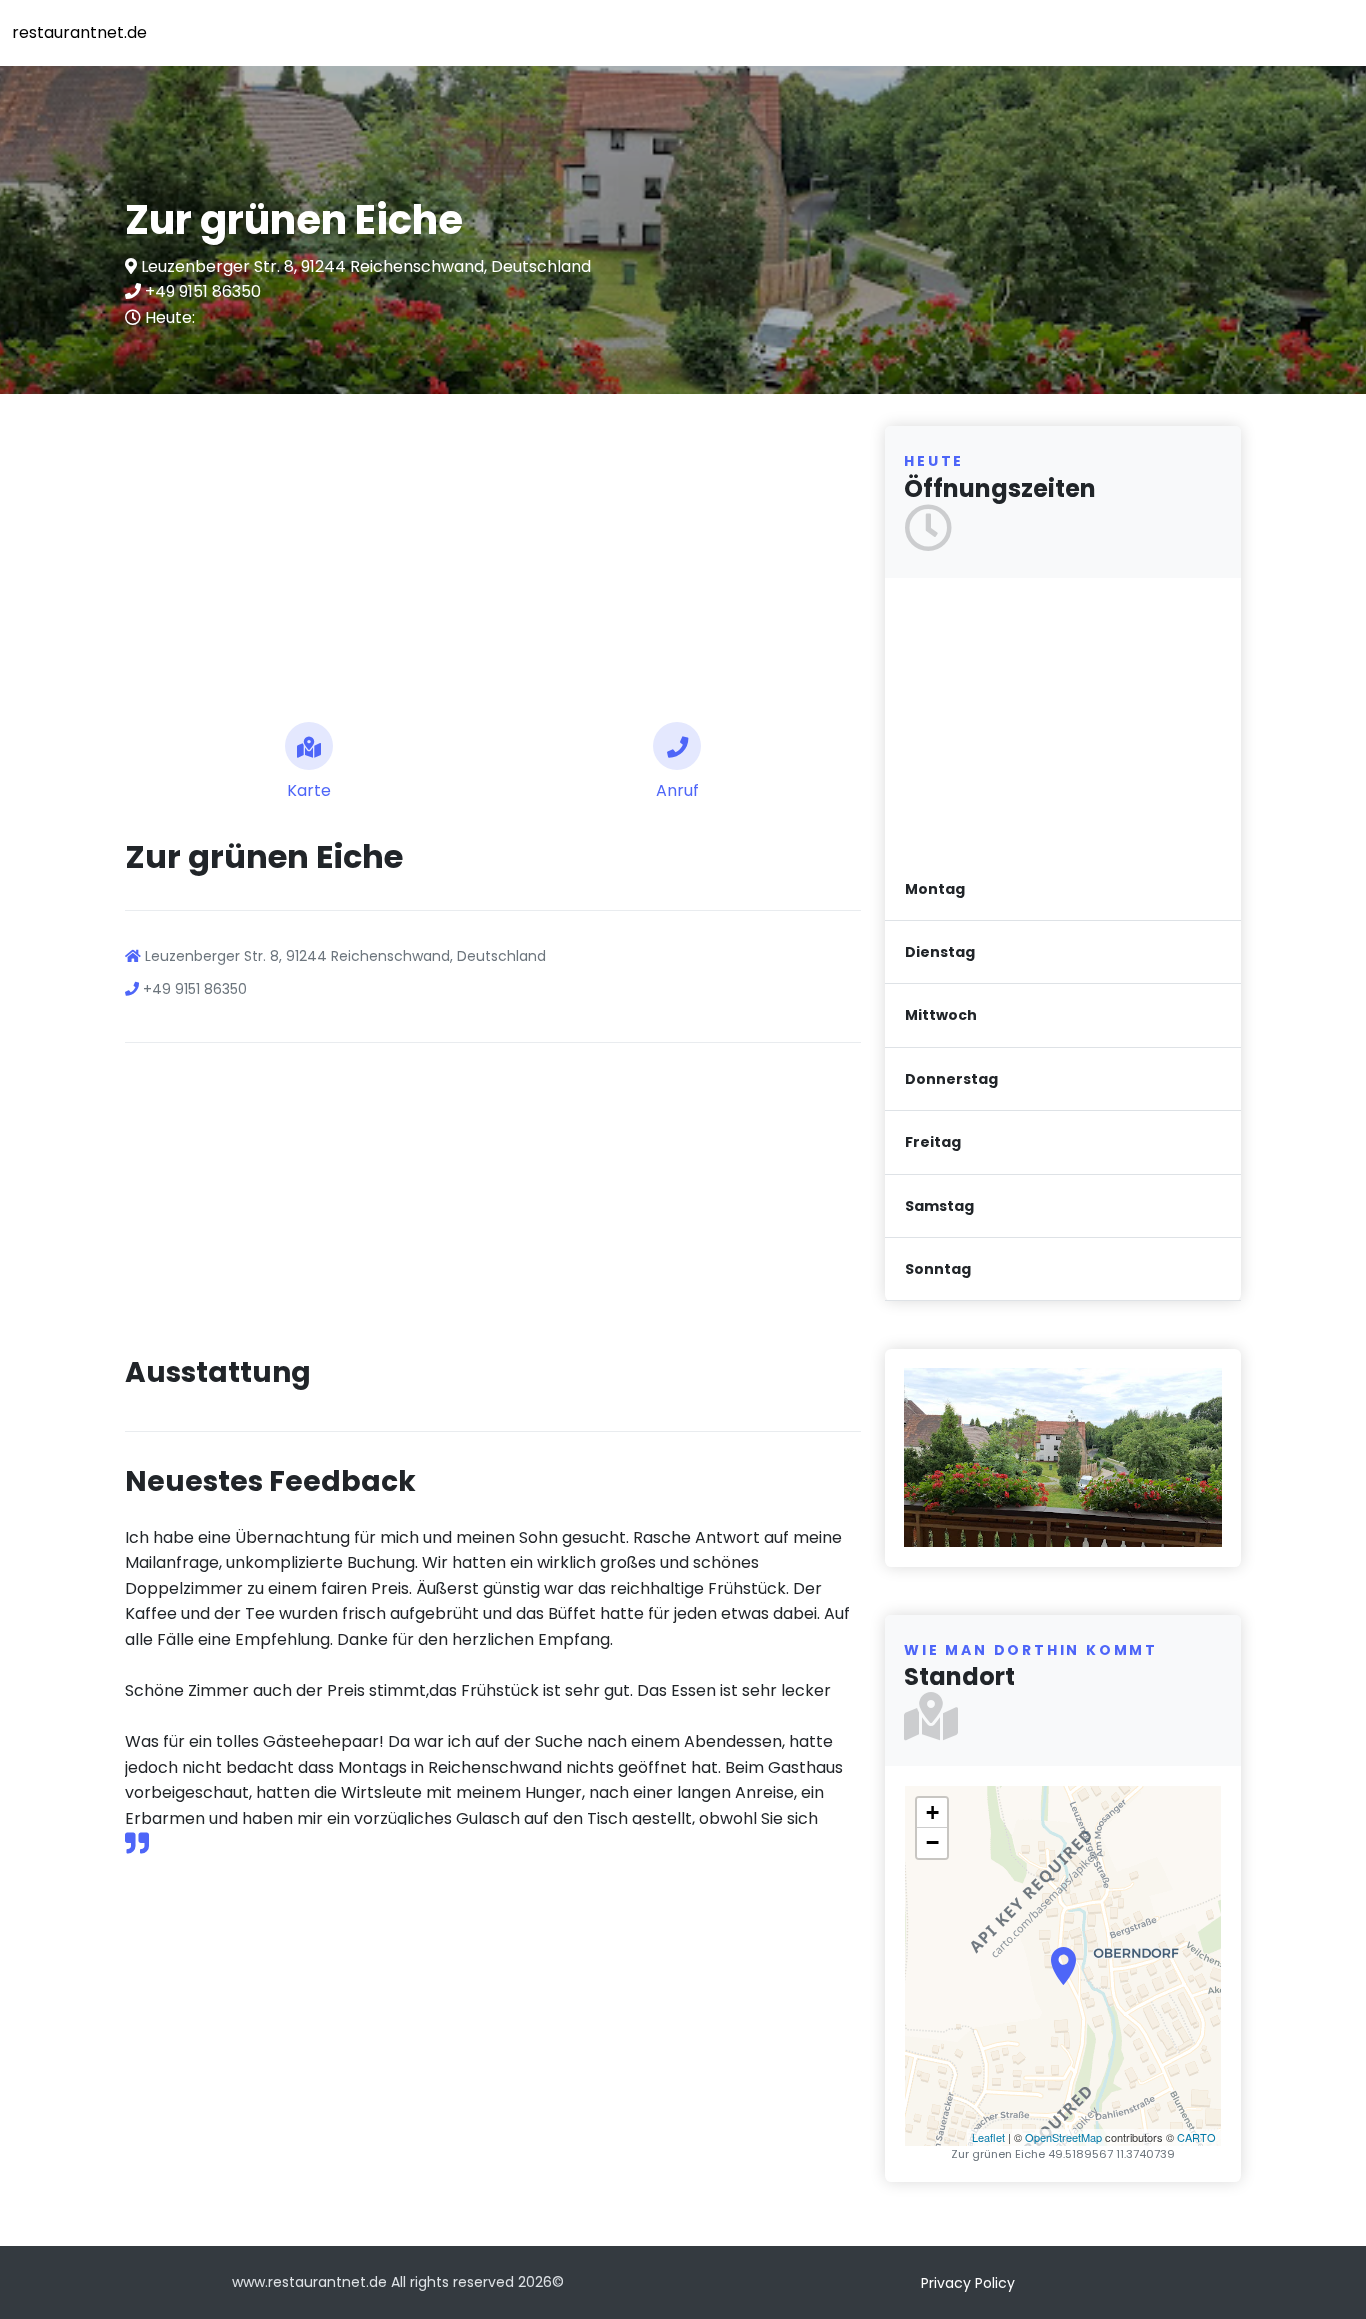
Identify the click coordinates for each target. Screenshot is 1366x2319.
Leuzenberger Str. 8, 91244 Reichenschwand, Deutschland (364, 266)
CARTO (1196, 2137)
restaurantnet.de (79, 32)
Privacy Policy (968, 2283)
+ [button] (932, 1812)
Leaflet (988, 2137)
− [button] (932, 1842)
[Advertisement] (493, 550)
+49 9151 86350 (201, 291)
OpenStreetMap (1063, 2137)
